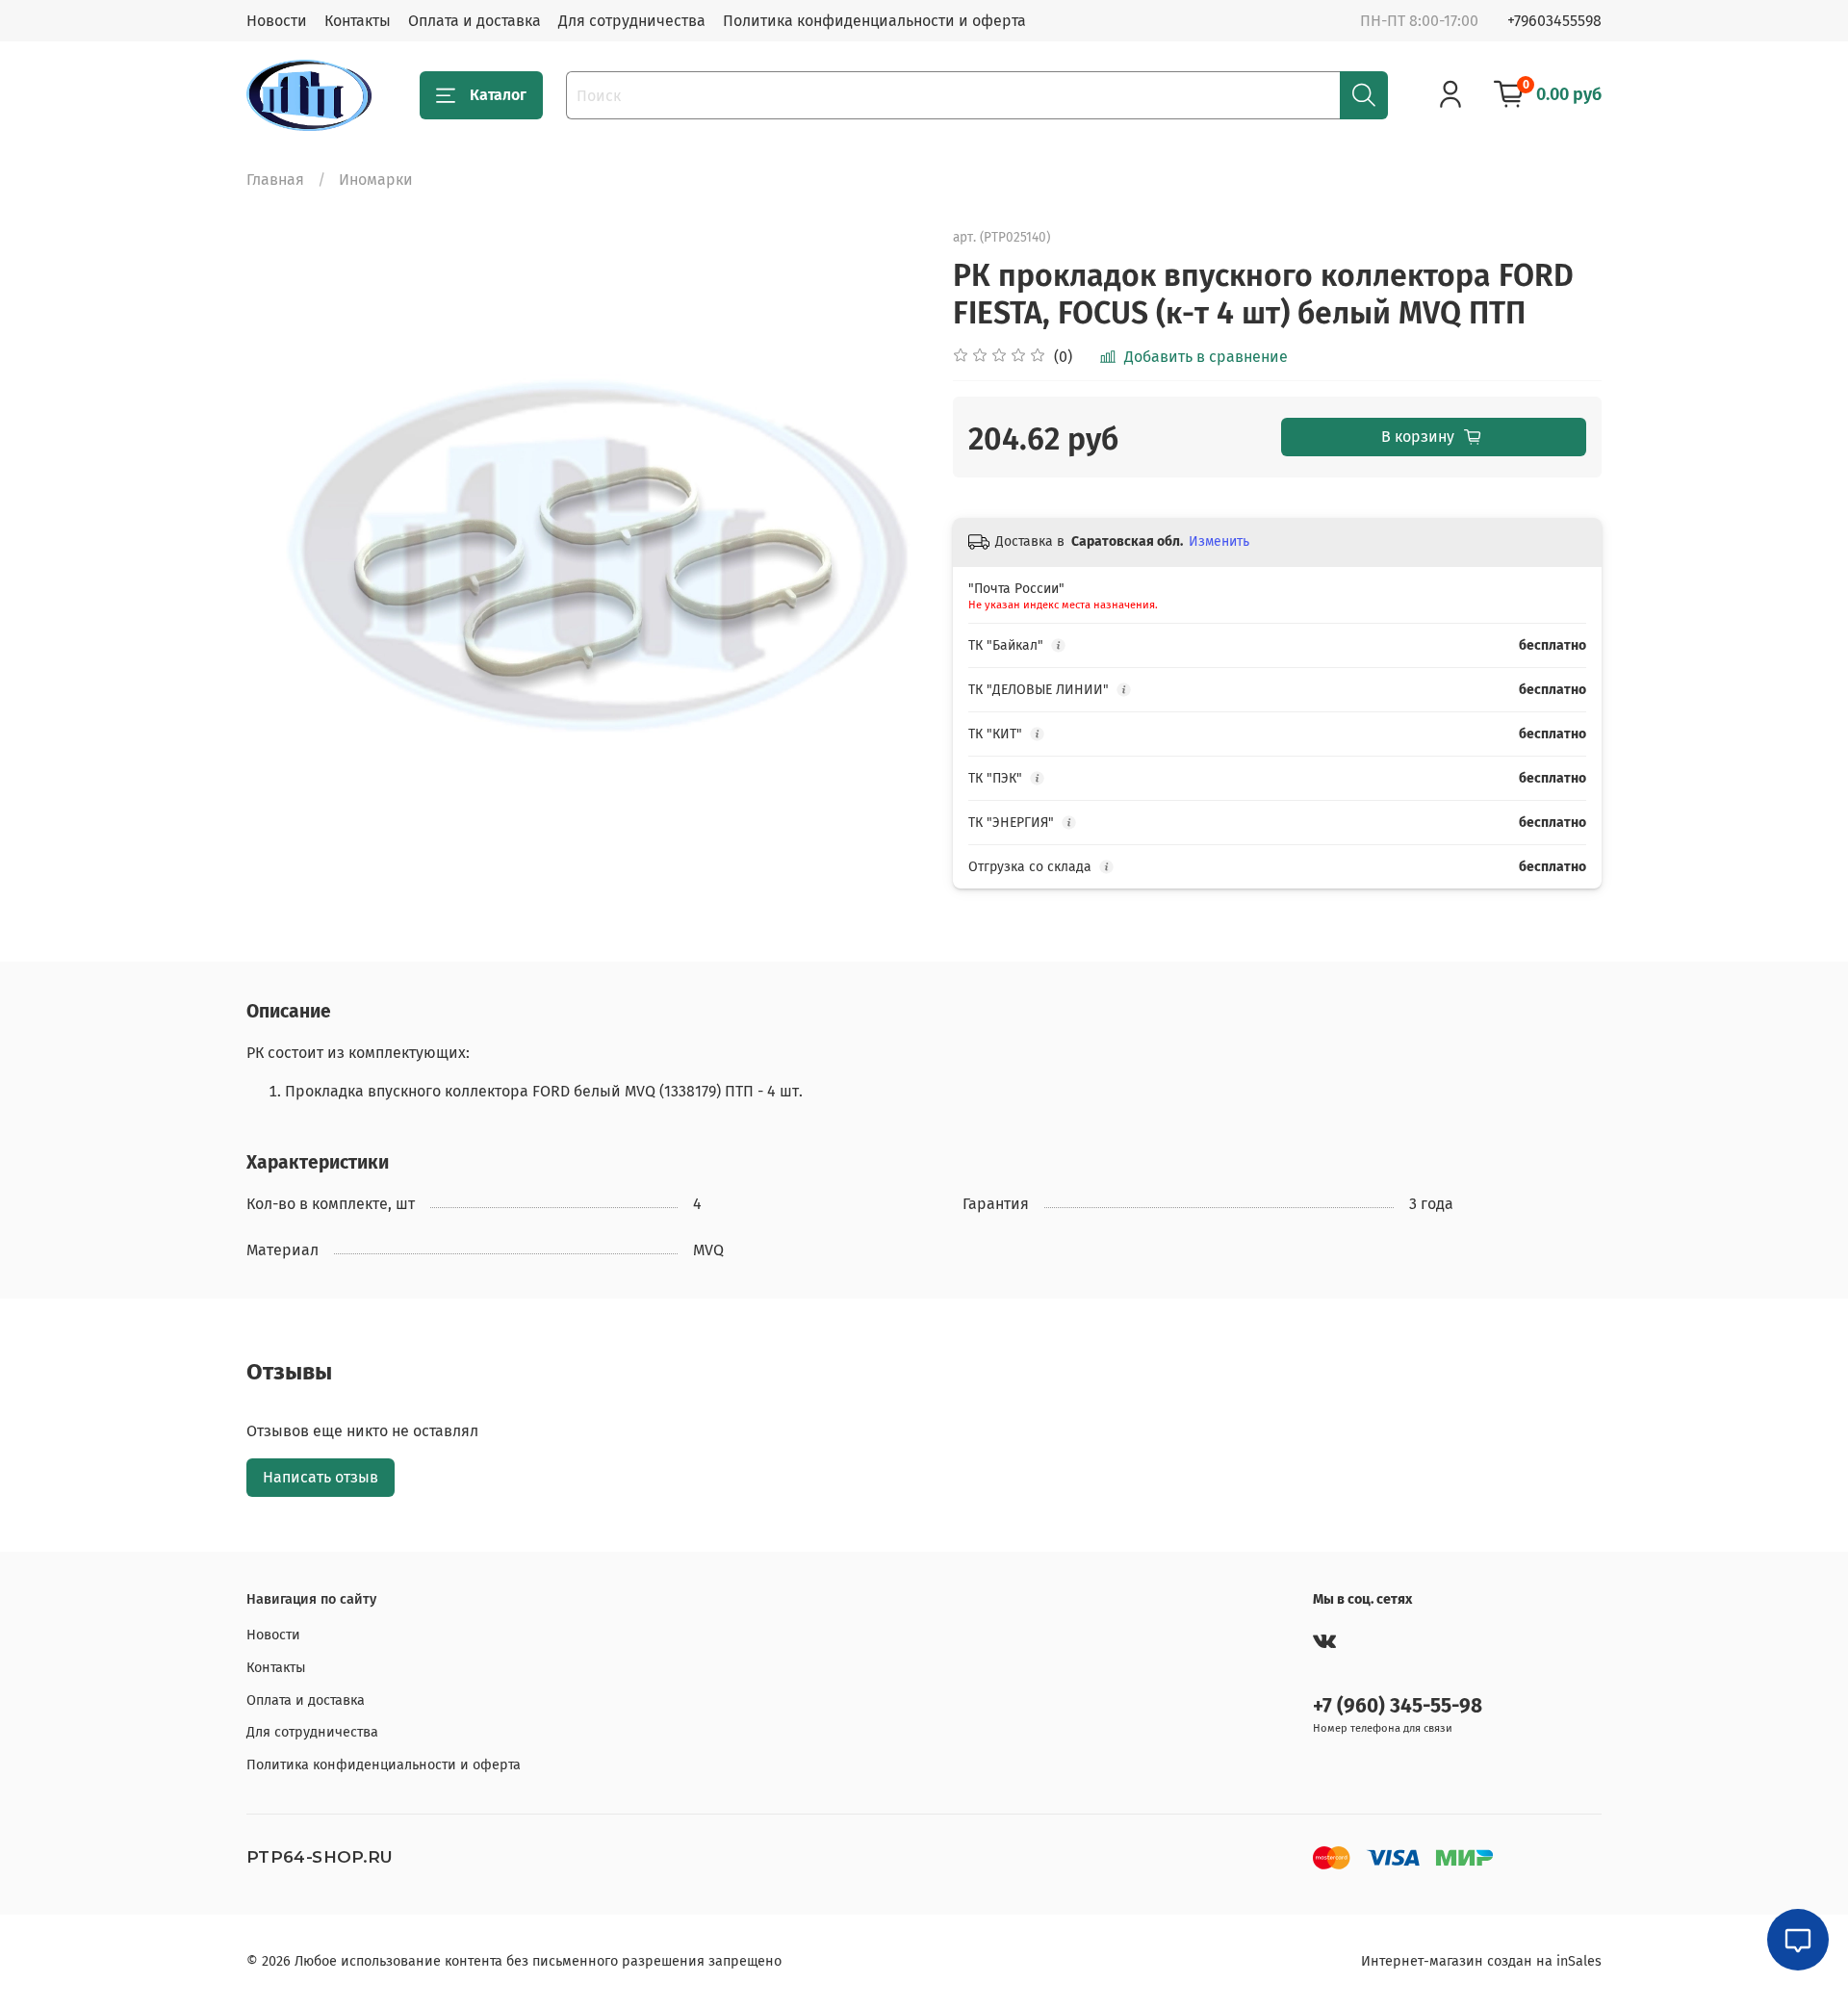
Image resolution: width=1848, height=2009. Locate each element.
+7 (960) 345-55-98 (1398, 1706)
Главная (275, 180)
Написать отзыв (321, 1477)
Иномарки (376, 180)
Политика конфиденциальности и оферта (874, 21)
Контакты (358, 21)
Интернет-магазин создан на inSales (1481, 1961)
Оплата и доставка (475, 21)
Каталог (498, 95)
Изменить (1219, 541)
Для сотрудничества (632, 21)
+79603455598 (1554, 21)
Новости (277, 21)
